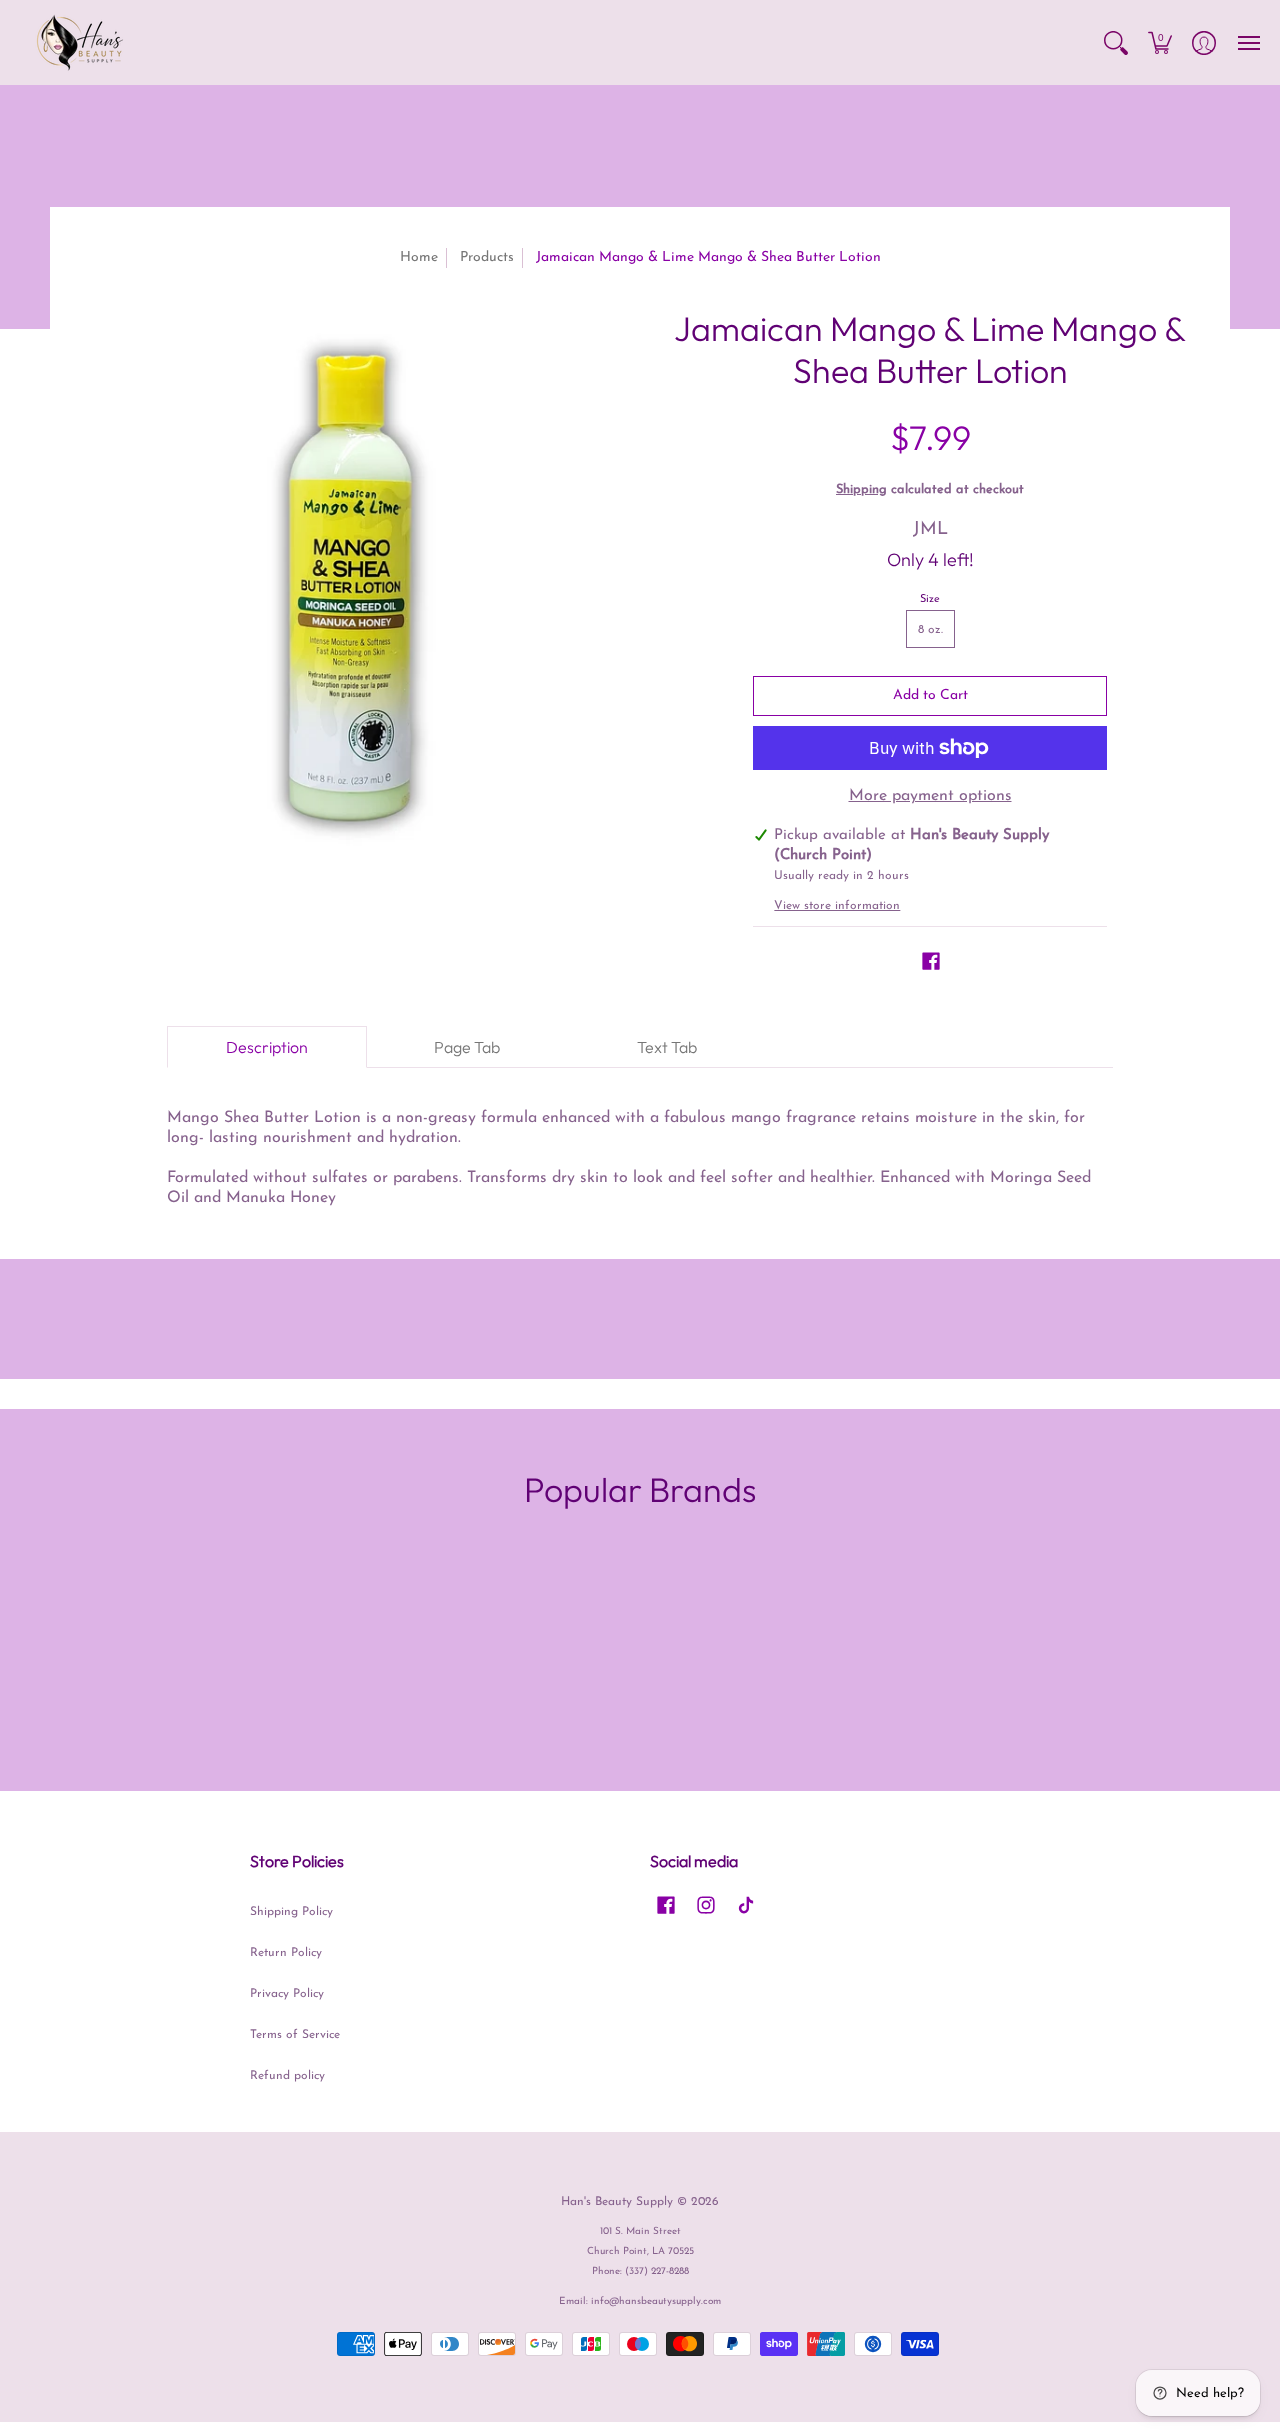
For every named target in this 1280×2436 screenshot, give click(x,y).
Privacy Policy (287, 1994)
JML (930, 530)
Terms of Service (295, 2035)
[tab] (267, 1047)
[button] (1116, 42)
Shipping (861, 489)
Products (487, 257)
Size (930, 599)
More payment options (930, 796)
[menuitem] (1116, 42)
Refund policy (287, 2076)
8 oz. (930, 630)
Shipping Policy (291, 1912)
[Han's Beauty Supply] (80, 42)
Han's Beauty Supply (617, 2202)
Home (419, 257)
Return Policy (286, 1953)
